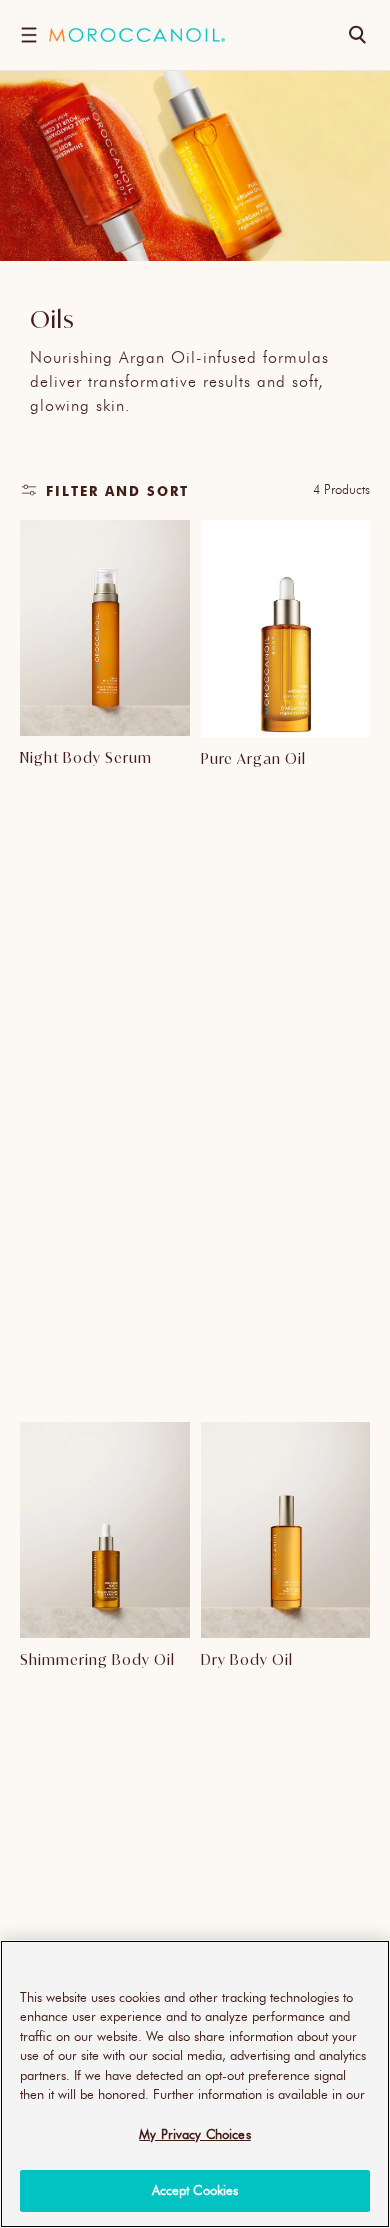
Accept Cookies (195, 2190)
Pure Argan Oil (253, 758)
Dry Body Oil (247, 1659)
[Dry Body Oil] (286, 1530)
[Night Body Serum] (105, 628)
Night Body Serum (86, 757)
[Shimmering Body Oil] (105, 1530)
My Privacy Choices (194, 2134)
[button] (28, 35)
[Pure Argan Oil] (286, 629)
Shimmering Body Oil (97, 1659)
